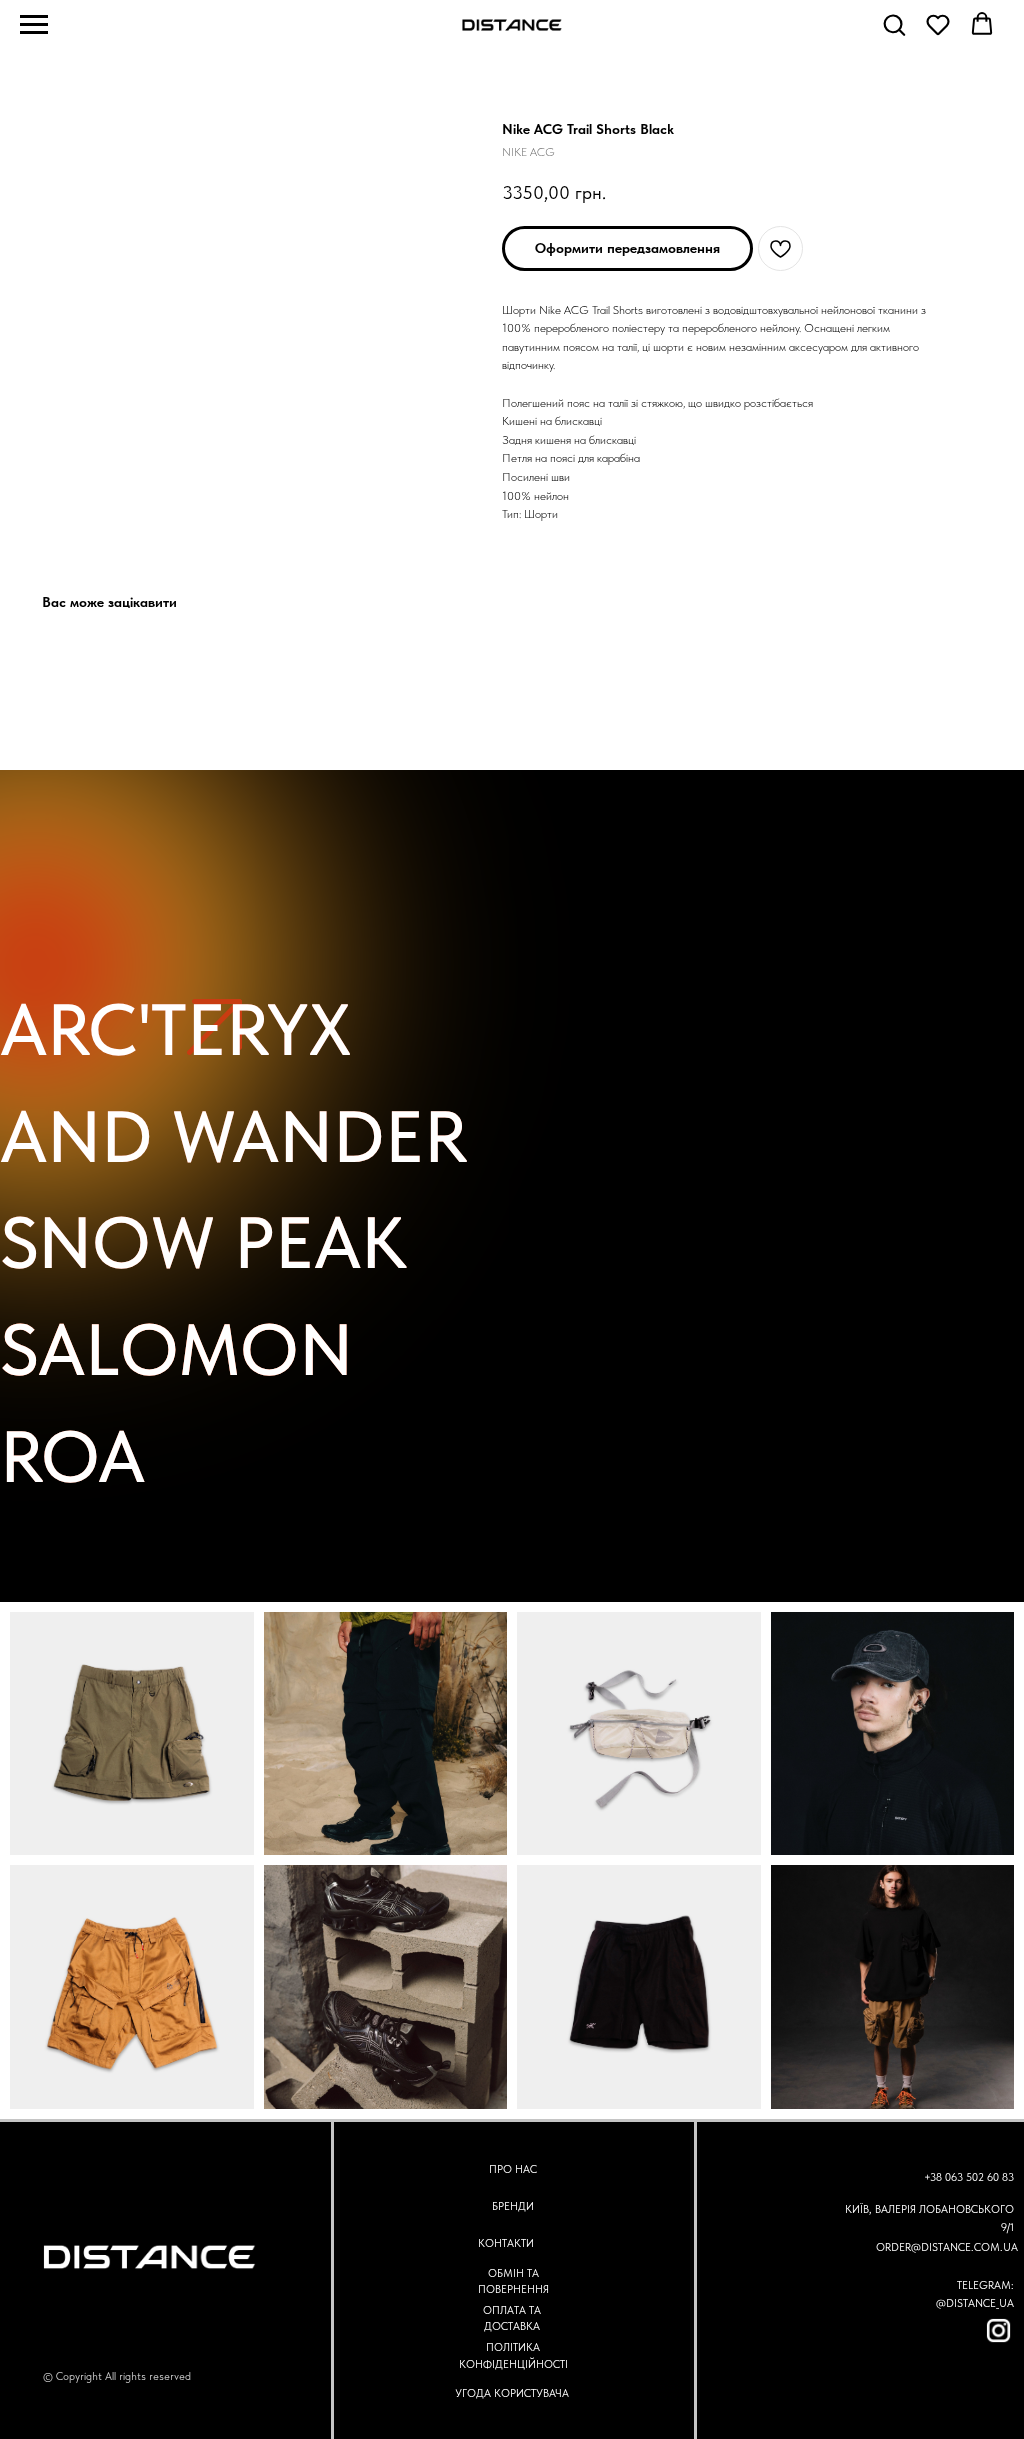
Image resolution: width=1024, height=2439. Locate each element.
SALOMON (176, 1349)
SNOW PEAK (203, 1242)
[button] (894, 24)
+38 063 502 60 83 (969, 2177)
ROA (72, 1456)
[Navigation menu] (34, 25)
